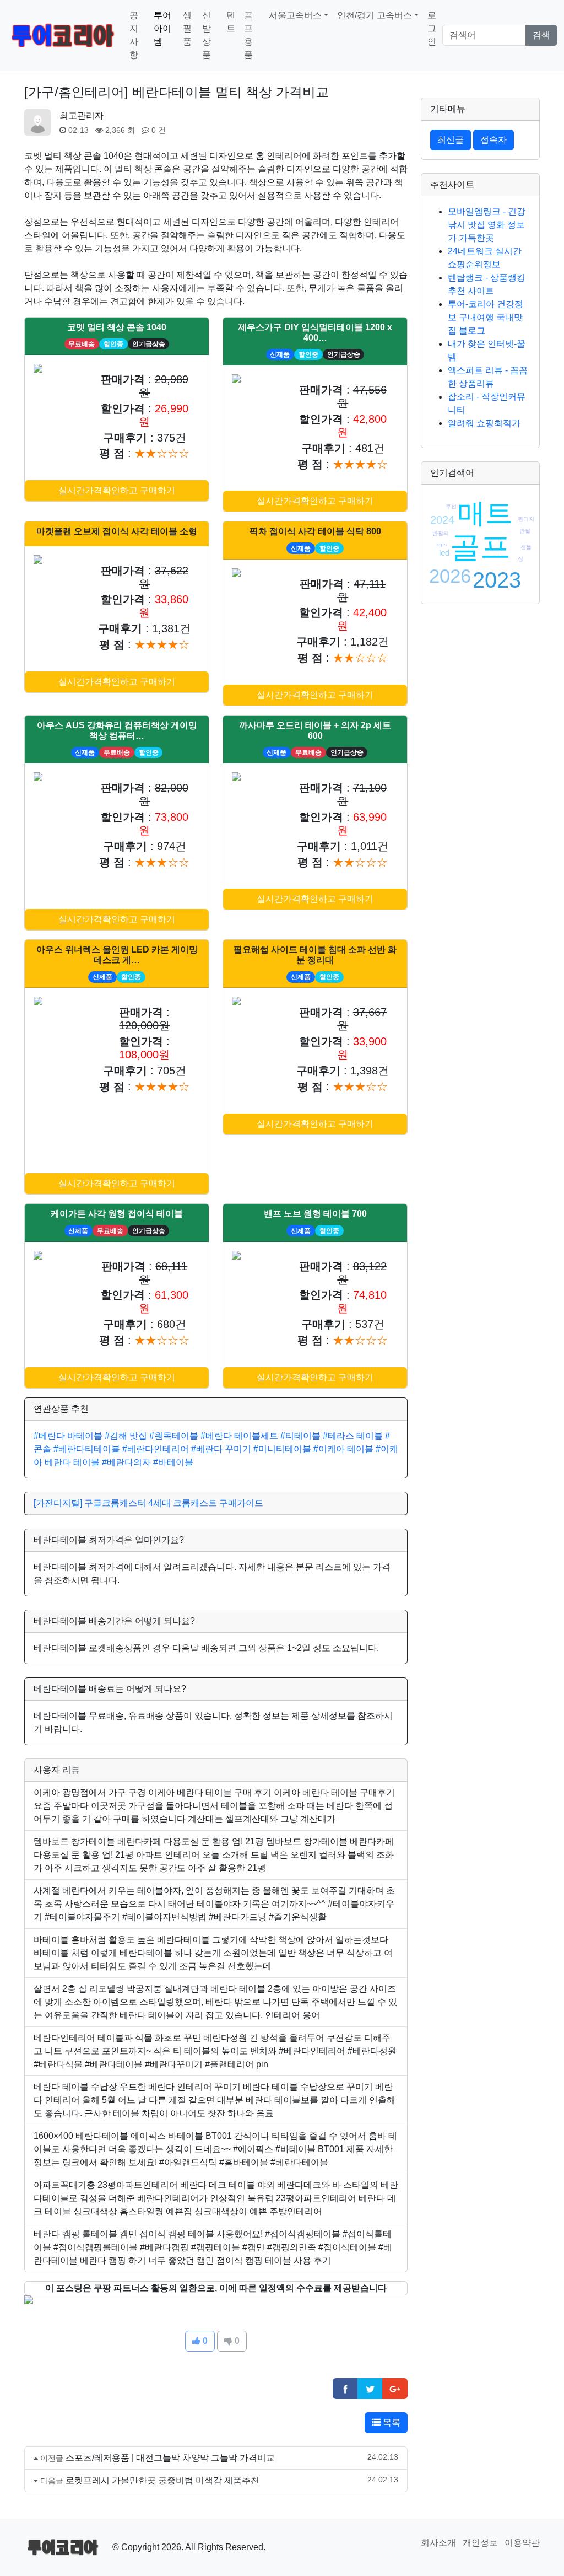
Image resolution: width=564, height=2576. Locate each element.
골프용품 (248, 35)
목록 (391, 2422)
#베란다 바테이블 (68, 1436)
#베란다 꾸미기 (221, 1449)
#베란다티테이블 (87, 1449)
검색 (541, 35)
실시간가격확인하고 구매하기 (117, 490)
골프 (480, 547)
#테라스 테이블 (353, 1436)
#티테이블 (300, 1436)
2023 (497, 580)
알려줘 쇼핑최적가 (484, 423)
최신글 (451, 140)
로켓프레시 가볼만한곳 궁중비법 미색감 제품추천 (162, 2480)
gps (442, 544)
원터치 (526, 519)
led (444, 553)
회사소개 (438, 2543)
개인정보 (480, 2543)
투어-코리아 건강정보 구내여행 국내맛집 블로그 (486, 317)
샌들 (526, 547)
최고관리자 (82, 115)
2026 (450, 576)
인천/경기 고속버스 (375, 15)
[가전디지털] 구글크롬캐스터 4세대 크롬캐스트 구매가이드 (148, 1503)
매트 (485, 513)
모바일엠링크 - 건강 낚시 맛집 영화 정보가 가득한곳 (487, 225)
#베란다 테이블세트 (239, 1436)
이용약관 (522, 2543)
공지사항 (134, 35)
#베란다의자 (126, 1462)
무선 (451, 506)
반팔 (525, 531)
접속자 (493, 140)
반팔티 (441, 533)
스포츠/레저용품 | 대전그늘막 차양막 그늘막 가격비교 (170, 2458)
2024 (442, 520)
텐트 (231, 22)
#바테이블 (173, 1462)
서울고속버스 (295, 15)
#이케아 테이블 (343, 1449)
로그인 (432, 28)
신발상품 (207, 35)
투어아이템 (162, 28)
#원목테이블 (174, 1436)
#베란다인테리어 (156, 1449)
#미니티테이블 (282, 1449)
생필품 (187, 28)
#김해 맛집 (126, 1436)
